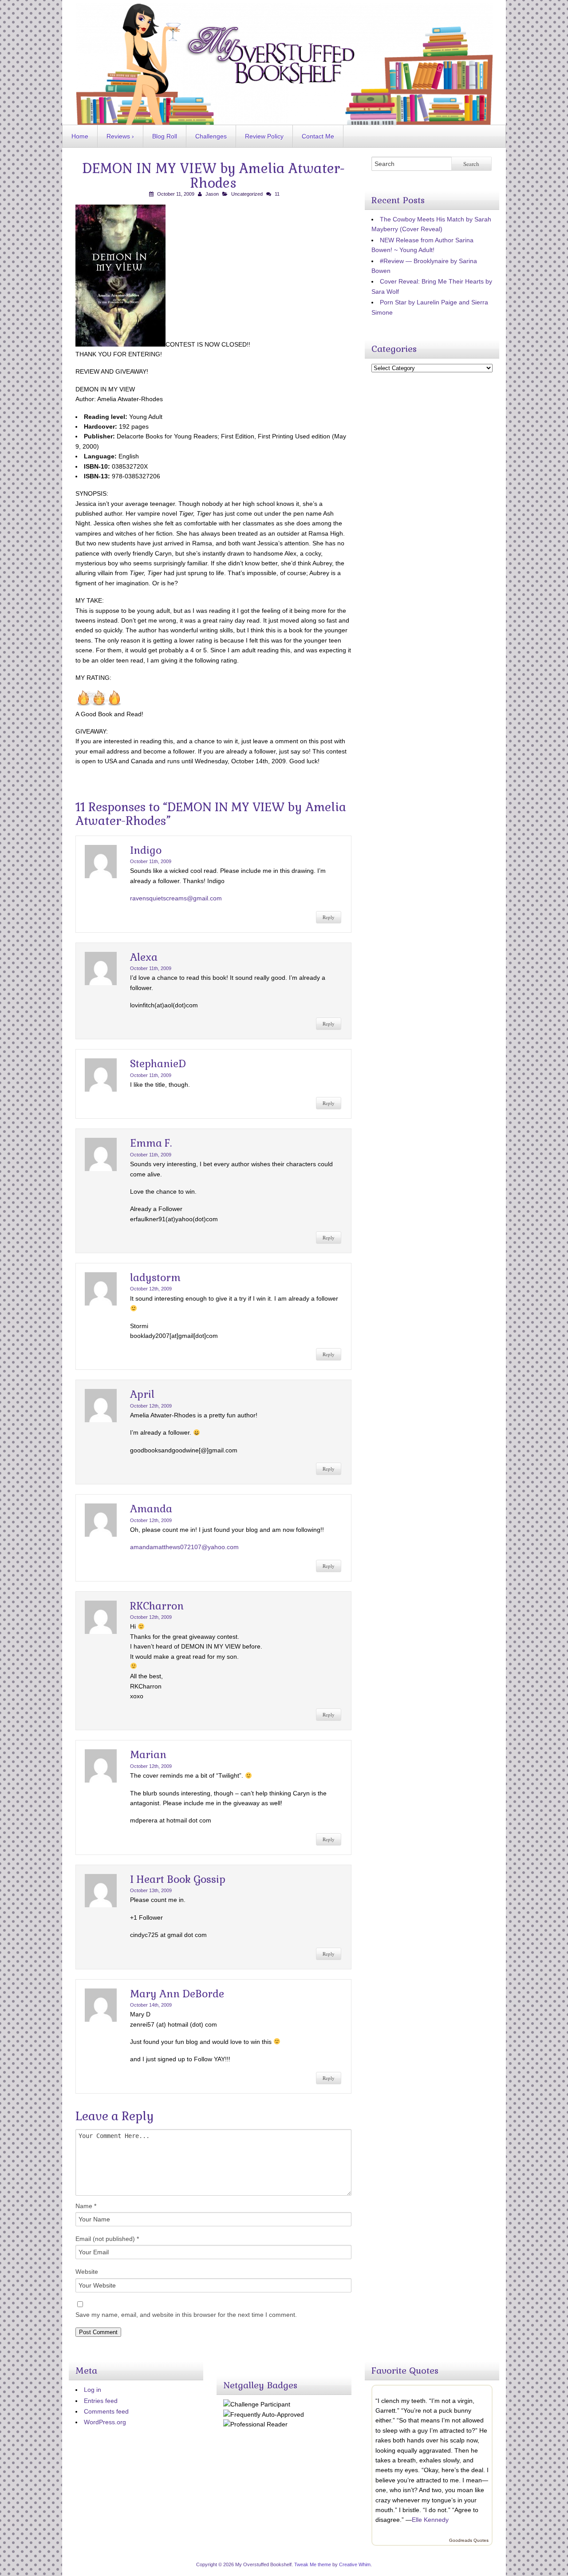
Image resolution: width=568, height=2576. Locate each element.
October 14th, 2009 (151, 2005)
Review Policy (264, 136)
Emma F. (151, 1143)
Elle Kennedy (430, 2520)
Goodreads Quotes (469, 2540)
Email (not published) (107, 2239)
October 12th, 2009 (151, 1289)
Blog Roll (165, 136)
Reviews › (120, 136)
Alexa (144, 957)
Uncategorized (247, 194)
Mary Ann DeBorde (177, 1994)
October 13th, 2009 (151, 1890)
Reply (329, 917)
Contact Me (318, 136)
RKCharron (157, 1606)
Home (80, 136)
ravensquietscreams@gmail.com (176, 898)
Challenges (211, 136)
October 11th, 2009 (151, 861)
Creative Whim (355, 2564)
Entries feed (101, 2401)
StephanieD (158, 1064)
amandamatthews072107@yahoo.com (184, 1547)
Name (86, 2206)
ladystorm (155, 1278)
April (142, 1394)
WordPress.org (105, 2422)
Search (471, 164)
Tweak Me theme (313, 2564)
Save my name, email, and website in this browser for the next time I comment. (186, 2315)
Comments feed (106, 2411)
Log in (93, 2390)
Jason (212, 194)
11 (277, 194)
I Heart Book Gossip (178, 1879)
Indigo (146, 850)
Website (87, 2272)
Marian (148, 1755)
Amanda (151, 1509)
